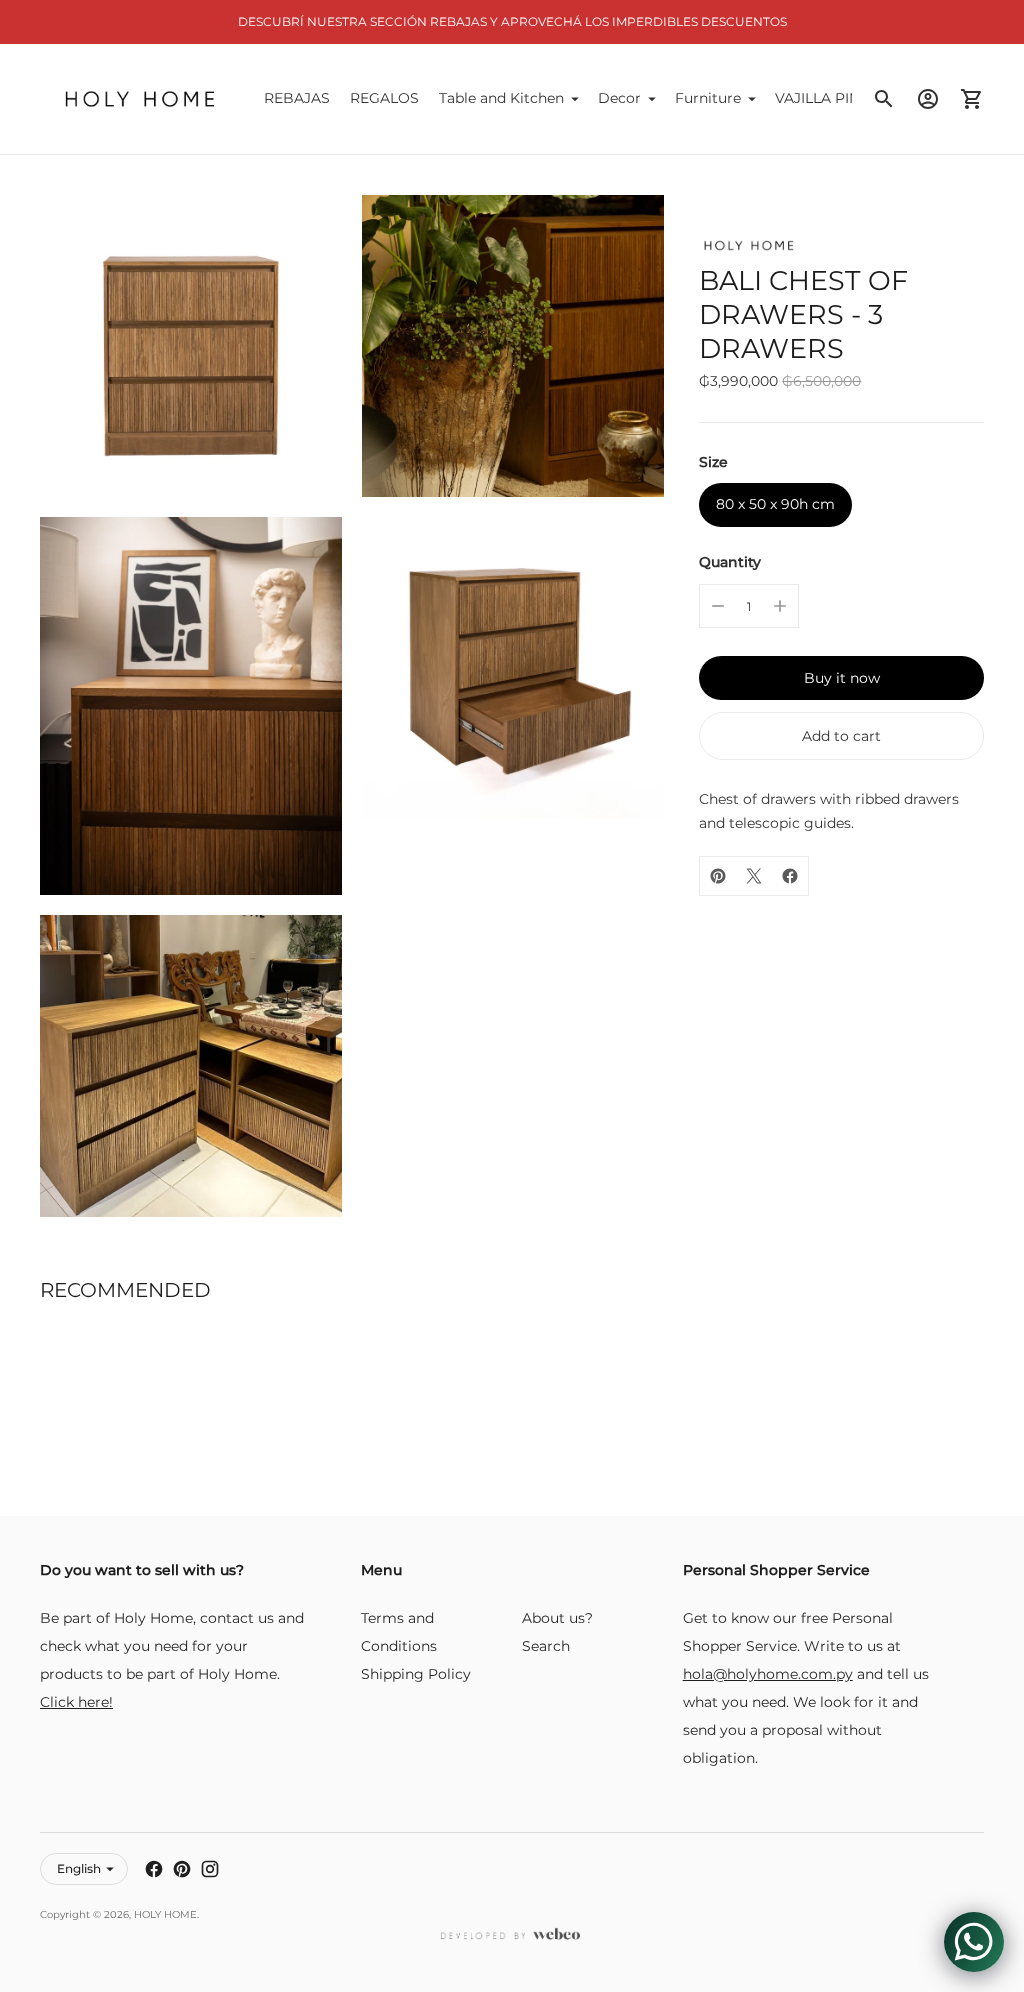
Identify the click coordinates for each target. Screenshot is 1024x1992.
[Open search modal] (884, 99)
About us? (557, 1618)
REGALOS (384, 98)
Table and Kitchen (501, 98)
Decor (619, 98)
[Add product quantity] (780, 606)
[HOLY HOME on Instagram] (210, 1869)
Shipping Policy (416, 1674)
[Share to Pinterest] (718, 876)
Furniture (708, 98)
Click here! (76, 1702)
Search (546, 1646)
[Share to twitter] (754, 876)
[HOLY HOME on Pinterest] (182, 1869)
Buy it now (842, 678)
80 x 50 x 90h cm (775, 504)
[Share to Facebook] (790, 876)
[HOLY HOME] (140, 99)
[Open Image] (191, 346)
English (79, 1868)
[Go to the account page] (928, 99)
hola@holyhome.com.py (768, 1674)
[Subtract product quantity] (718, 606)
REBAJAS (297, 98)
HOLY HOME (165, 1914)
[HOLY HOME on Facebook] (154, 1869)
